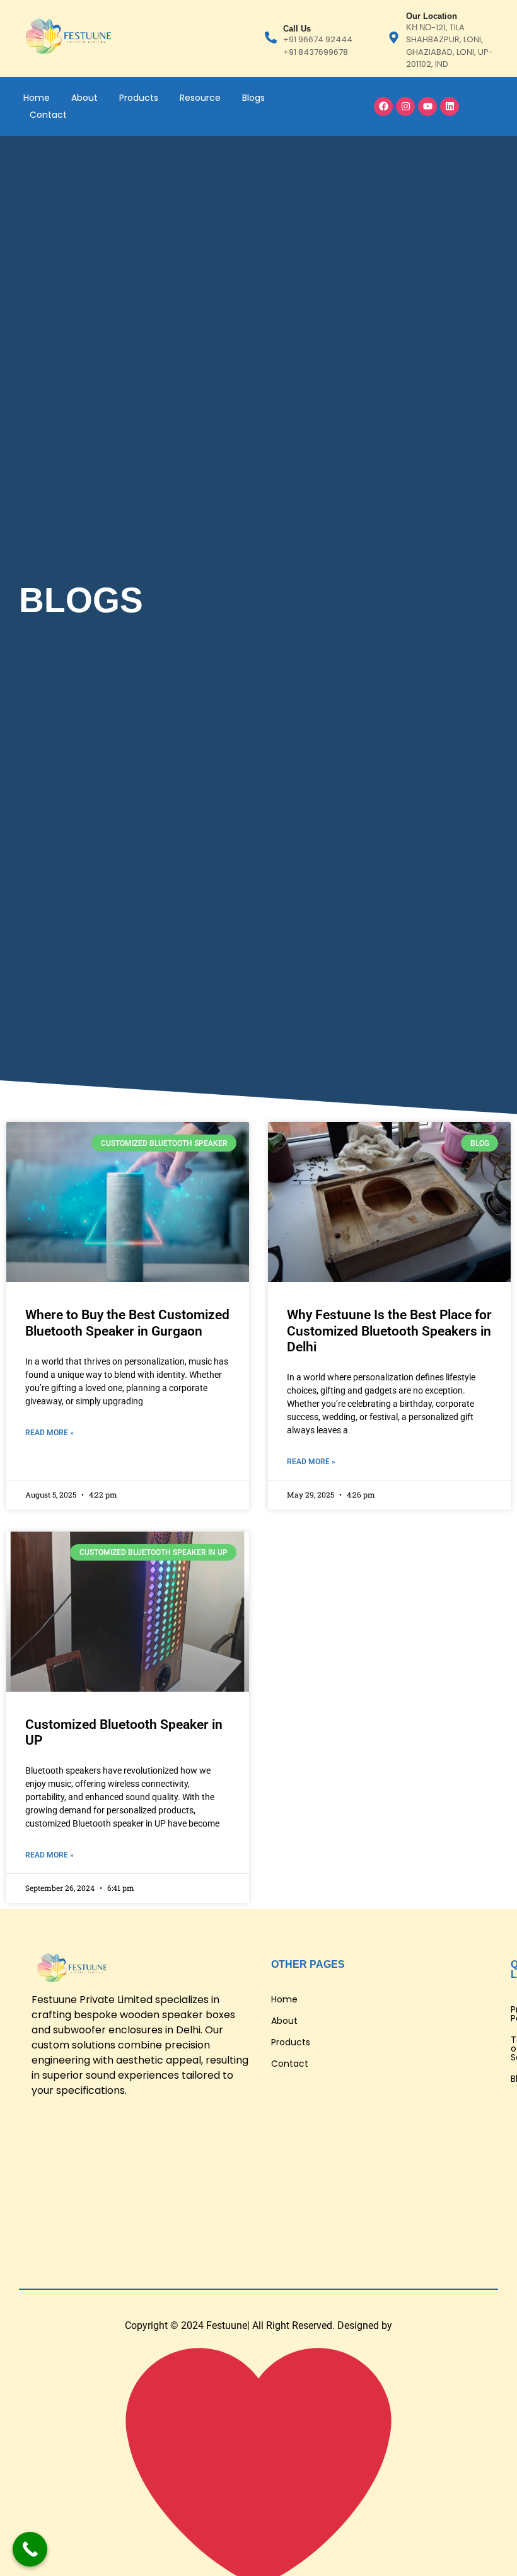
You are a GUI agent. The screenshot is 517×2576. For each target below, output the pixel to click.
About (84, 98)
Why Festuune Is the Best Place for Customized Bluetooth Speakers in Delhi (389, 1331)
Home (37, 98)
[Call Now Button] (30, 2549)
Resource (200, 98)
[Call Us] (271, 38)
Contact (48, 115)
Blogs (253, 98)
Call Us (297, 29)
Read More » (49, 1433)
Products (139, 98)
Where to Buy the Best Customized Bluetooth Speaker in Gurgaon (127, 1323)
